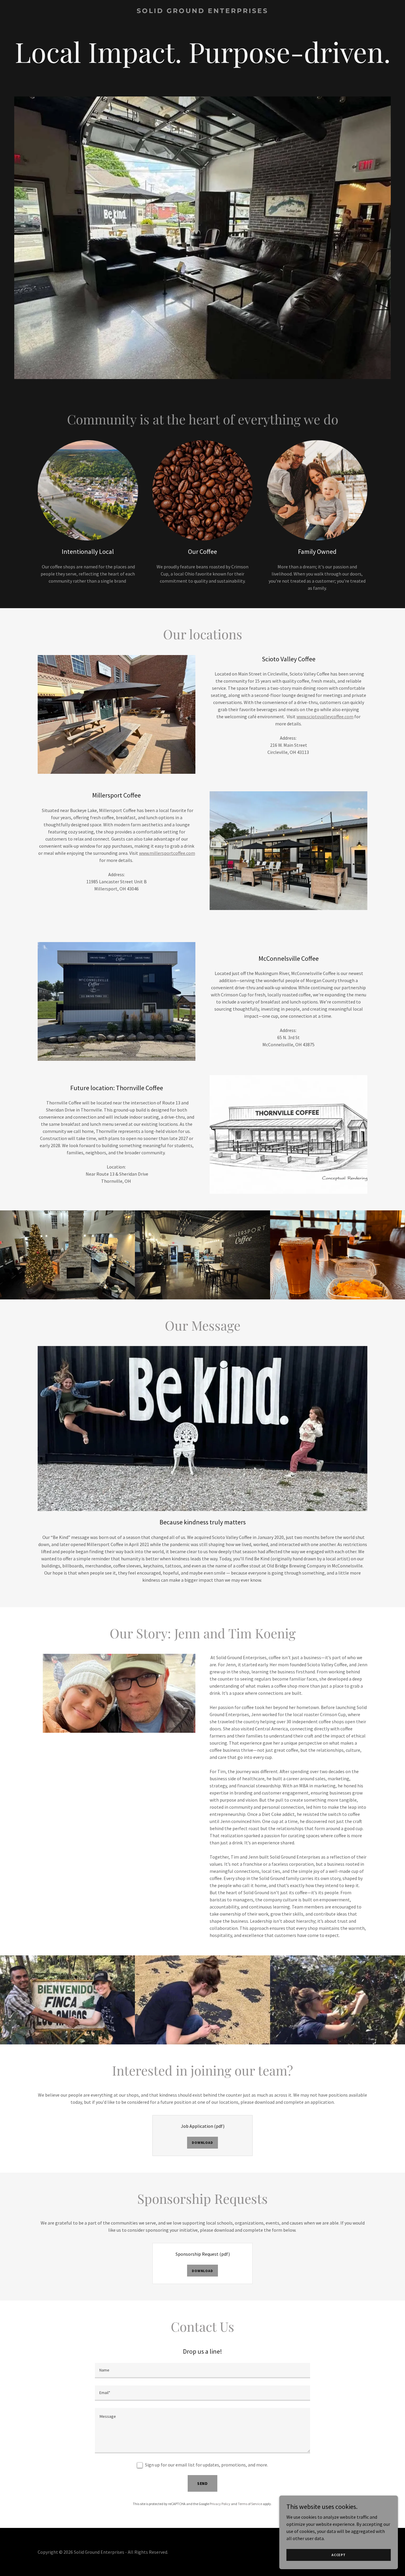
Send (203, 2483)
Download (202, 2143)
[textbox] (202, 2371)
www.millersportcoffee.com (167, 853)
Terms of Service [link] (250, 2504)
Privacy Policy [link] (220, 2504)
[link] (203, 11)
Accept (339, 2555)
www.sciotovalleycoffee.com (325, 716)
